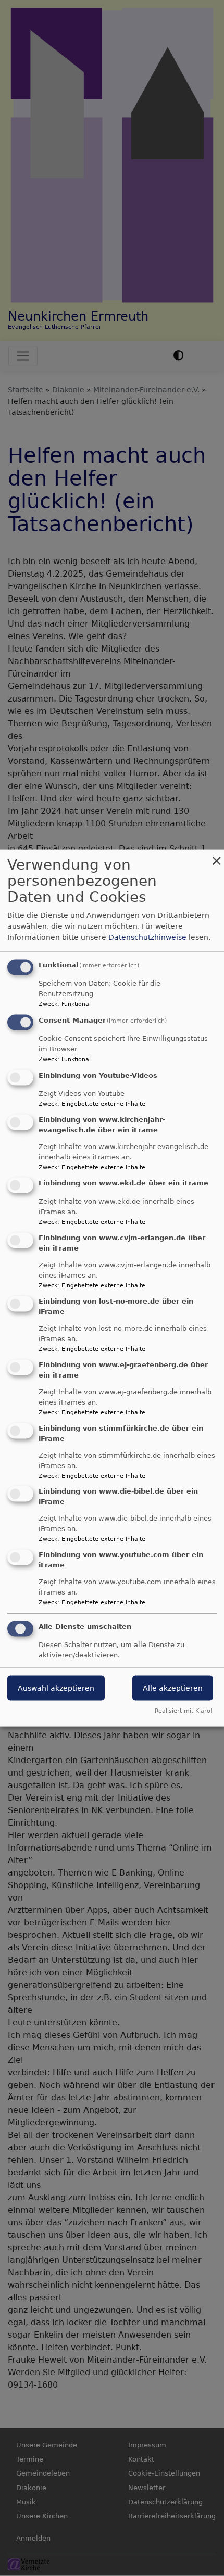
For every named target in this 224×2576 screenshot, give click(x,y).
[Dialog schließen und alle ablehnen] (216, 856)
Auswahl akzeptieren (56, 1688)
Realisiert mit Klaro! (184, 1710)
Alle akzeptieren (173, 1688)
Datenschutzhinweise (147, 937)
